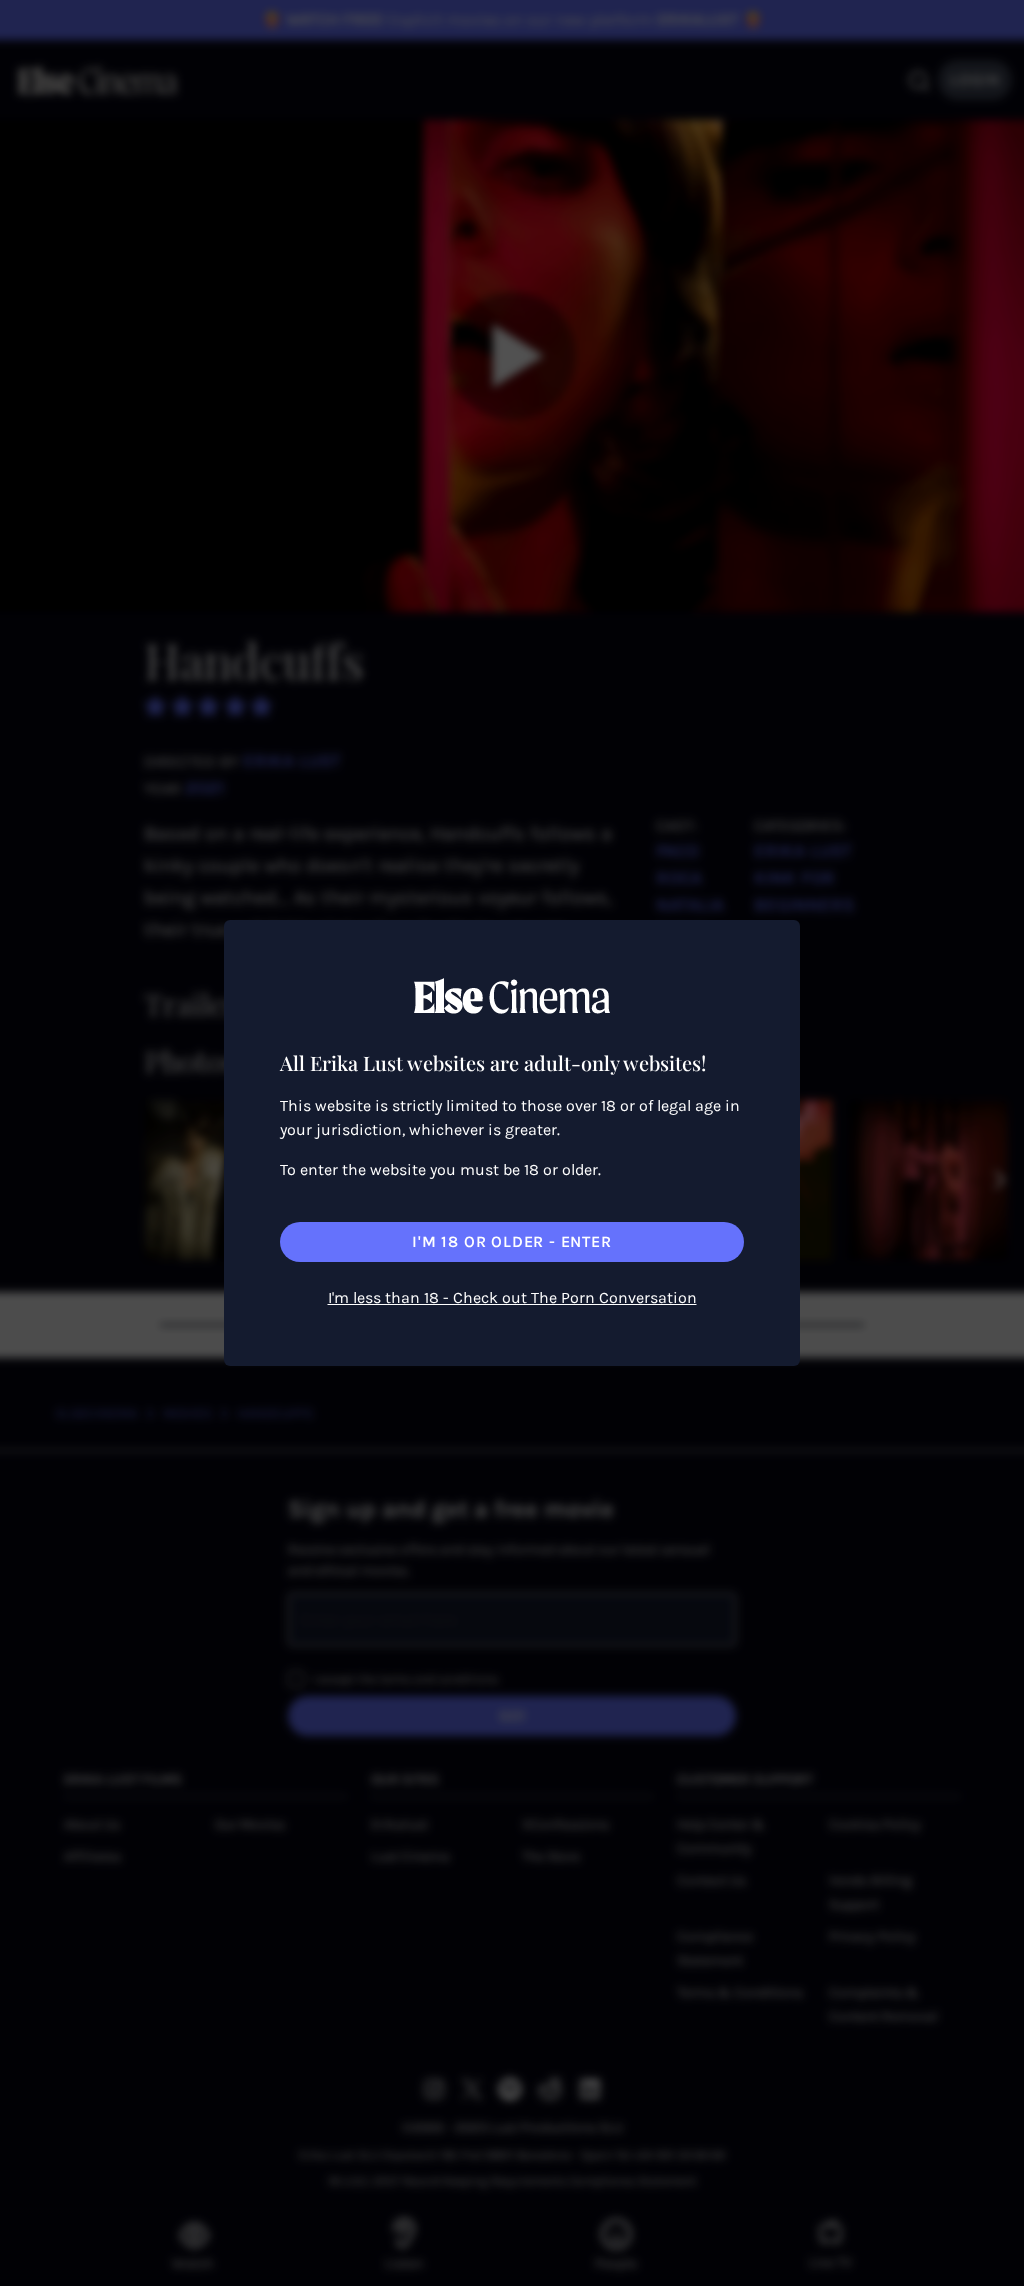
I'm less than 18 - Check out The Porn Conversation (512, 1297)
